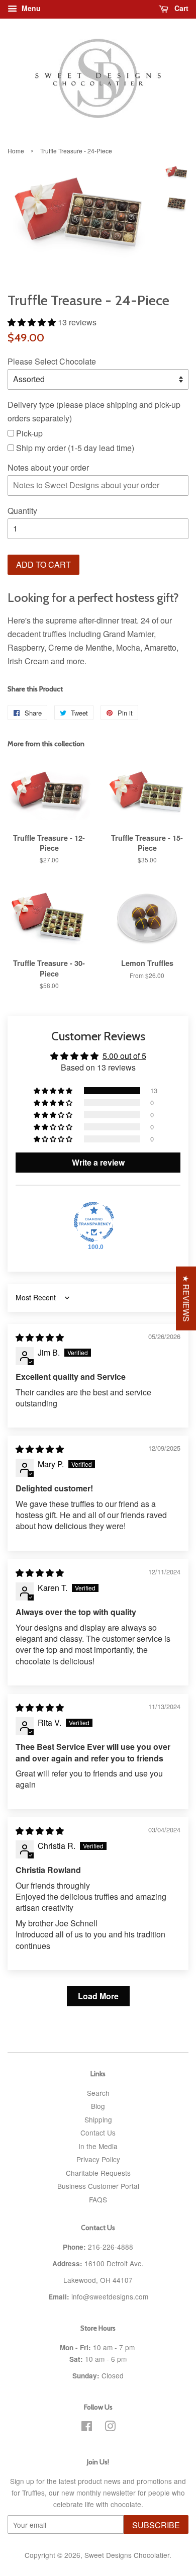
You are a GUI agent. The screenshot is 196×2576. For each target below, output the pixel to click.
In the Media (98, 2146)
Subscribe (156, 2525)
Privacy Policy (98, 2159)
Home (16, 151)
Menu (30, 8)
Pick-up (28, 433)
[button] (33, 322)
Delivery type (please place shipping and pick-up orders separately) (94, 411)
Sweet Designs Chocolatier (127, 2555)
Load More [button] (98, 1996)
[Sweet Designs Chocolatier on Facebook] (87, 2428)
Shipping (98, 2119)
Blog (98, 2106)
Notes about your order (48, 467)
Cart (180, 8)
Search (98, 2093)
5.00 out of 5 (124, 1056)
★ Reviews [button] (186, 1298)
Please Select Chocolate (52, 361)
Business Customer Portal (98, 2186)
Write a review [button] (98, 1162)
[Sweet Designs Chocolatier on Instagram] (110, 2428)
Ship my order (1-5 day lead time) (74, 448)
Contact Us (98, 2133)
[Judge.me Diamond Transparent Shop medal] (94, 1222)
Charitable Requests (98, 2173)
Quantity (22, 511)
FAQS (98, 2199)
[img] (40, 1337)
